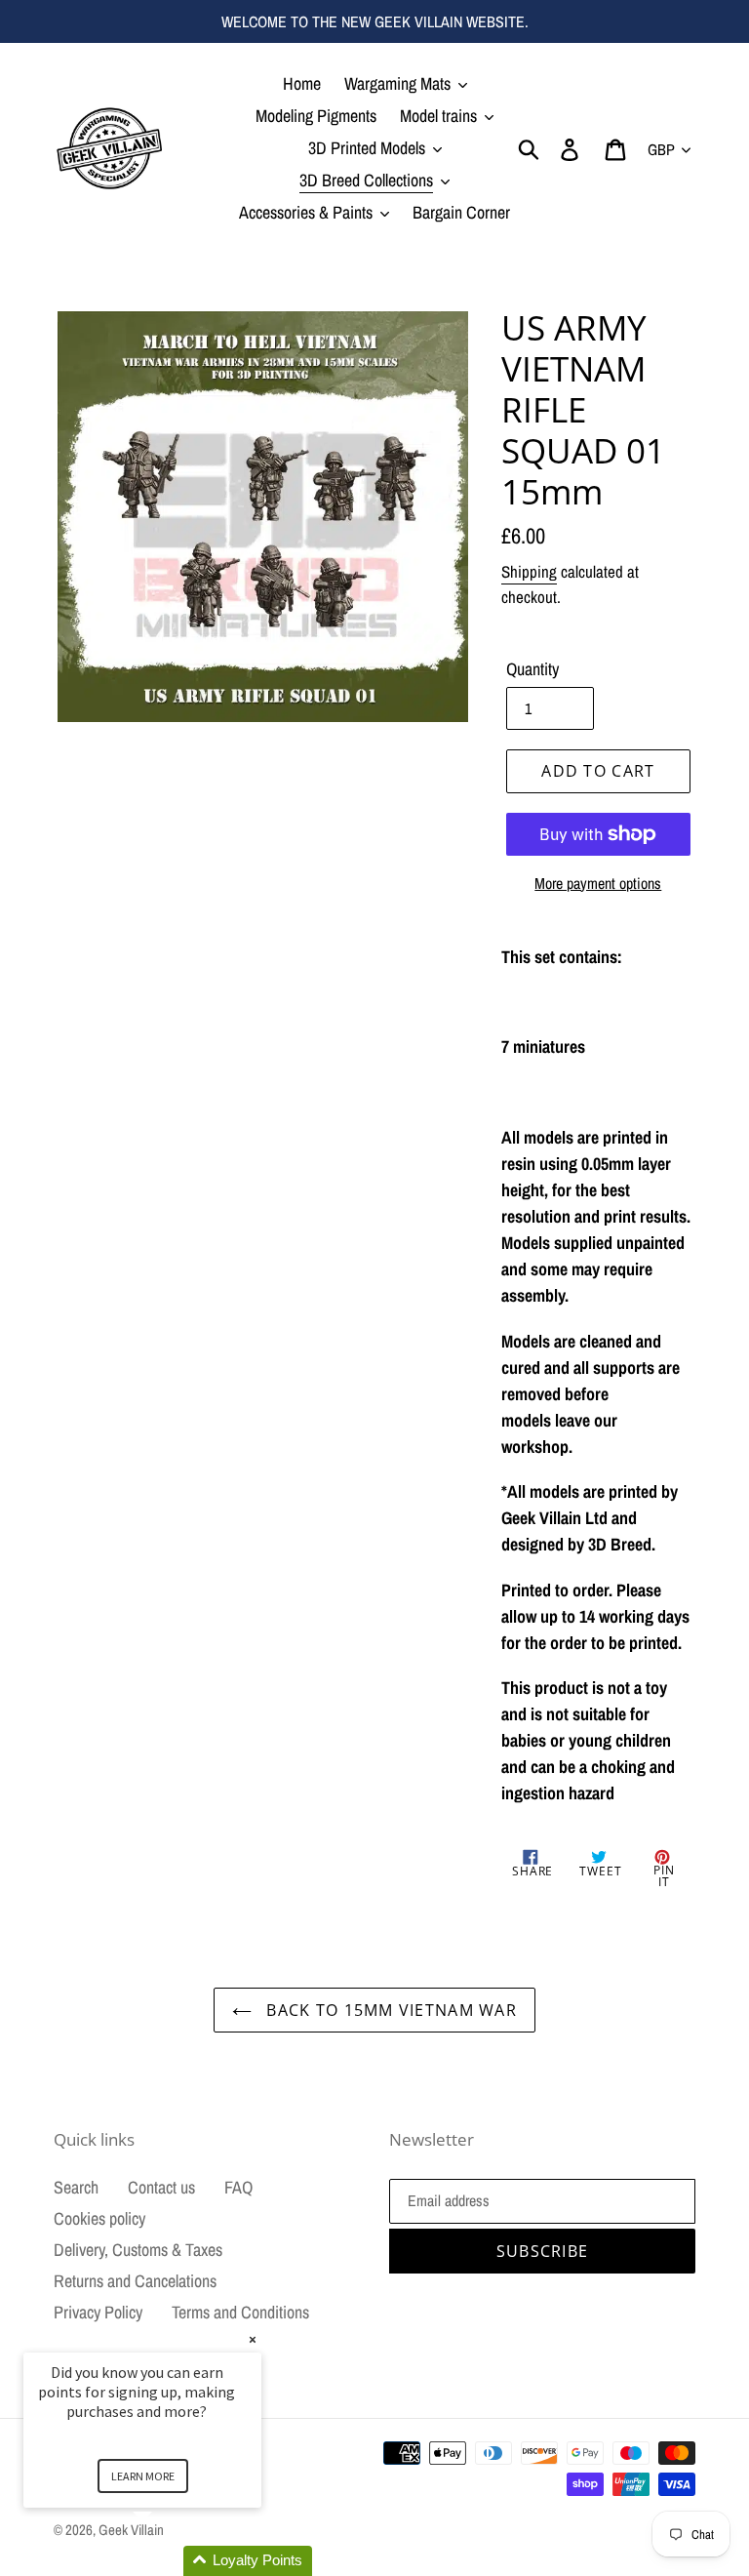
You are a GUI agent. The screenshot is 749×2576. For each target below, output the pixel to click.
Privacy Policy (98, 2312)
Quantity (532, 669)
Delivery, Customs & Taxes (138, 2250)
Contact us (161, 2187)
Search (76, 2187)
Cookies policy (99, 2218)
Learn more (143, 2476)
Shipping (529, 571)
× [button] (253, 2339)
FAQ (238, 2187)
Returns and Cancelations (135, 2281)
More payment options (598, 883)
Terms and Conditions (240, 2312)
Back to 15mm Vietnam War (389, 2010)
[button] (166, 2561)
